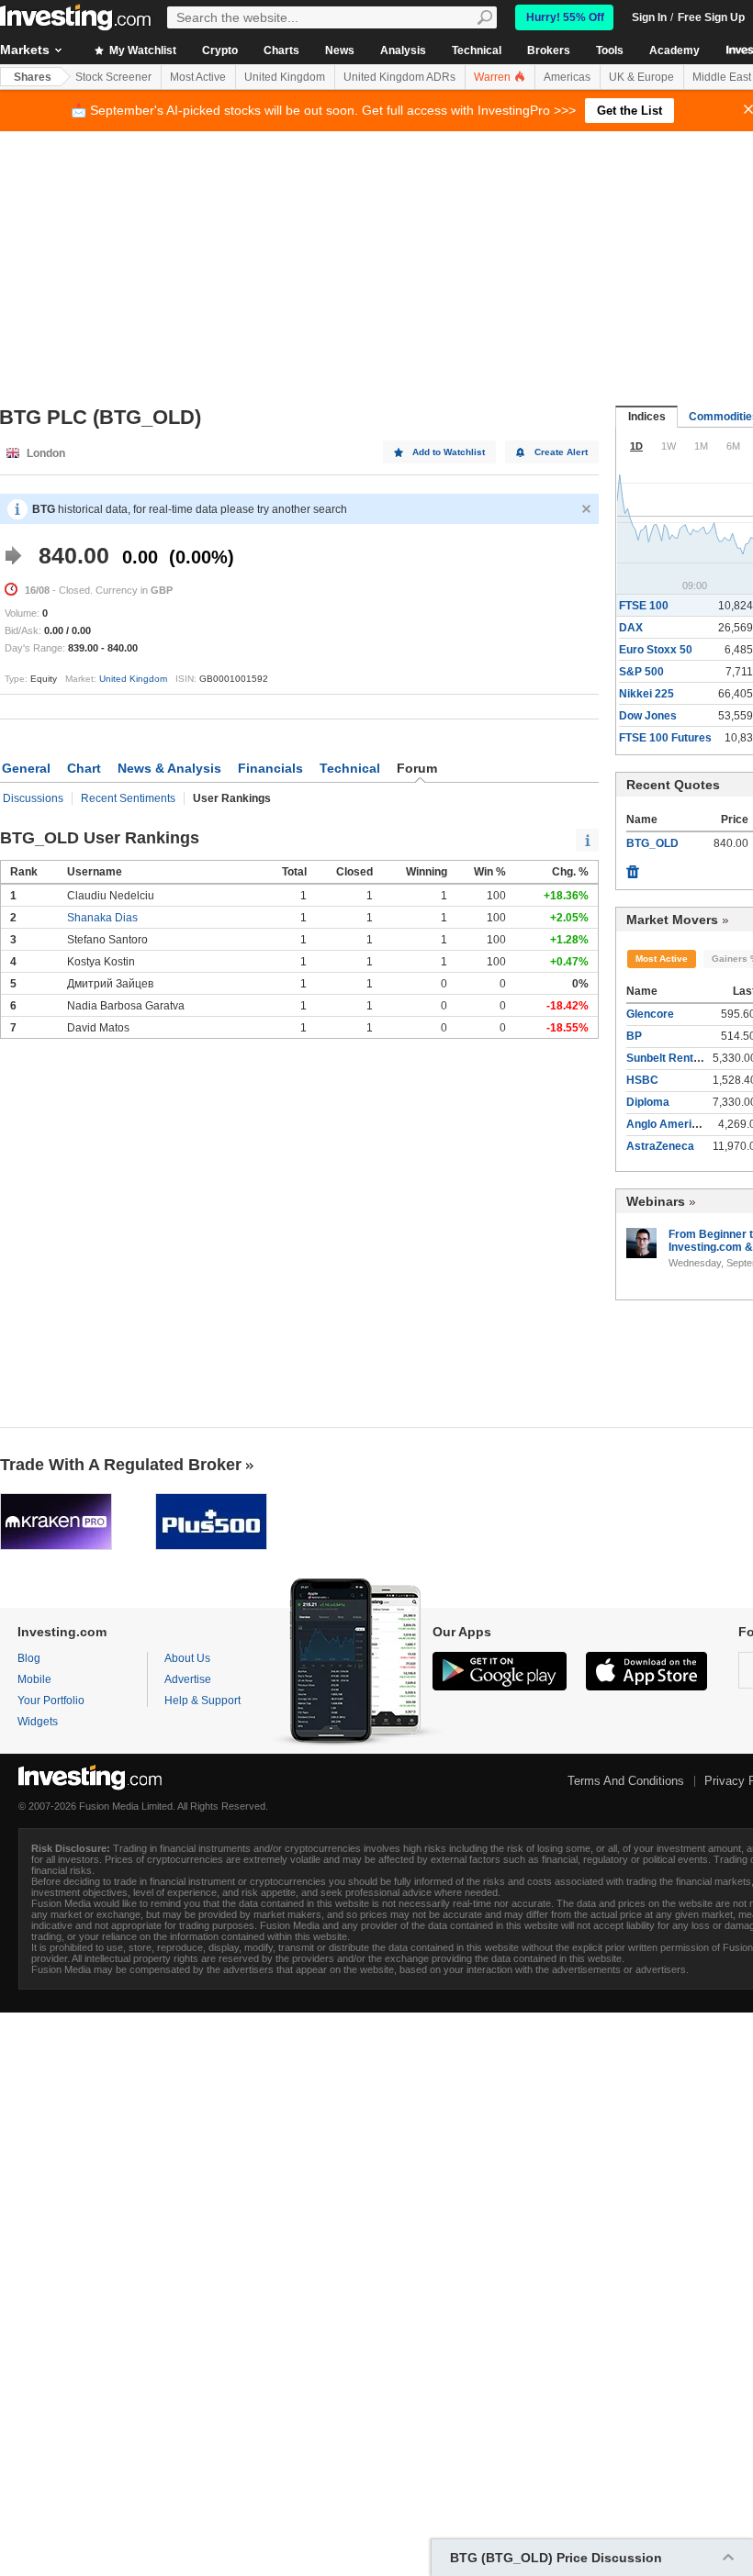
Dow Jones (648, 716)
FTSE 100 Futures (665, 738)
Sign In (649, 17)
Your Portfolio (51, 1701)
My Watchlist (141, 50)
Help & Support (202, 1701)
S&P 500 (641, 672)
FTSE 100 (644, 606)
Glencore (650, 1014)
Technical (477, 50)
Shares (33, 77)
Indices (647, 417)
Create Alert (561, 452)
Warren (494, 77)
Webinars (656, 1201)
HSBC (642, 1080)
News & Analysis (169, 768)
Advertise (188, 1679)
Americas (567, 77)
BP (634, 1036)
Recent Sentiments (128, 798)
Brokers (549, 50)
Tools (610, 50)
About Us (187, 1658)
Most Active (198, 77)
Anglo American (669, 1124)
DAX (631, 628)
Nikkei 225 (646, 694)
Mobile (34, 1679)
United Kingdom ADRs (399, 77)
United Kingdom (285, 77)
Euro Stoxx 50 (656, 650)
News (340, 50)
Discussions (33, 798)
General (26, 768)
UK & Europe (641, 77)
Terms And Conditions (626, 1781)
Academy (674, 50)
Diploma (648, 1102)
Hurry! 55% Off (565, 17)
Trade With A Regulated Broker (121, 1465)
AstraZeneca (660, 1146)
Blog (29, 1658)
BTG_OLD (652, 843)
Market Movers (672, 920)
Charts (281, 50)
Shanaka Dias (102, 918)
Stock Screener (113, 77)
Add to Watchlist (449, 452)
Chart (84, 768)
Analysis (403, 50)
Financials (270, 768)
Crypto (220, 50)
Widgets (38, 1722)
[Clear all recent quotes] (633, 867)
